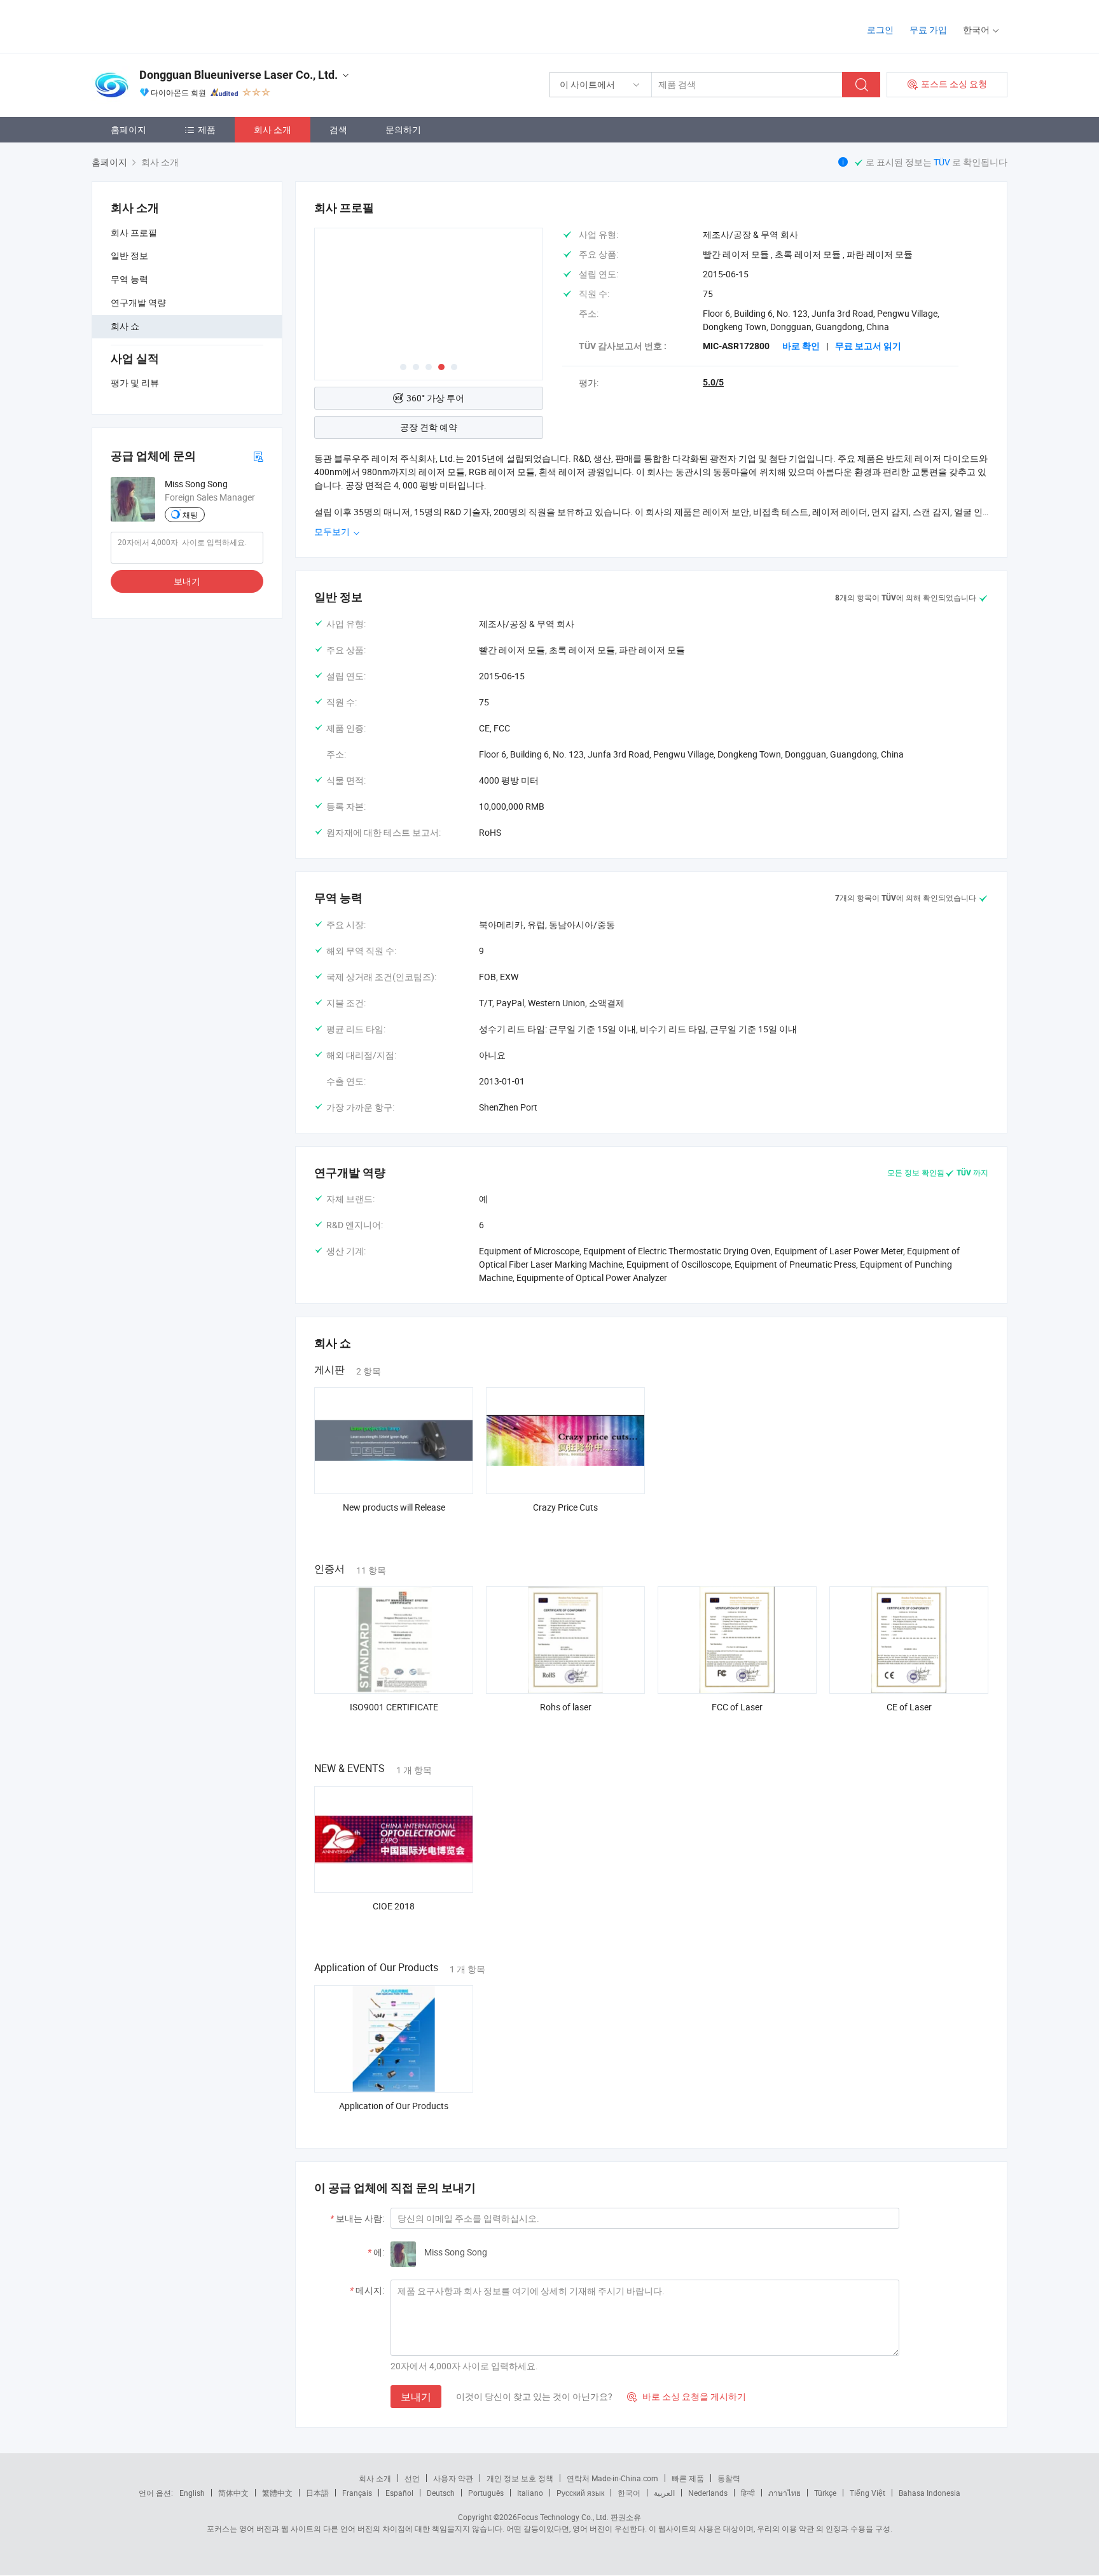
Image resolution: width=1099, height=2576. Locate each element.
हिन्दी (748, 2493)
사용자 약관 (453, 2478)
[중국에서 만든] (173, 25)
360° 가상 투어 (435, 398)
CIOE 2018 (394, 1906)
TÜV (943, 162)
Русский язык (580, 2493)
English (192, 2493)
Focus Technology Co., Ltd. (563, 2517)
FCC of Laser (737, 1707)
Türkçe (825, 2493)
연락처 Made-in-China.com (612, 2478)
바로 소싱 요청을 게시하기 (687, 2396)
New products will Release (394, 1507)
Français (357, 2493)
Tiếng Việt (867, 2493)
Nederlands (708, 2493)
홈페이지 (128, 129)
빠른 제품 (688, 2478)
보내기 (187, 581)
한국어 (629, 2493)
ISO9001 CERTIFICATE (394, 1707)
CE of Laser (909, 1707)
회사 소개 (273, 129)
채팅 (190, 515)
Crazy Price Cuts (565, 1507)
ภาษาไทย (785, 2493)
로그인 (880, 30)
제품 (207, 129)
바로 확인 (801, 346)
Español (399, 2493)
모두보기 (333, 531)
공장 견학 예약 (429, 427)
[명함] (258, 456)
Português (486, 2493)
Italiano (530, 2493)
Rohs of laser (566, 1707)
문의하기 (403, 129)
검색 (338, 129)
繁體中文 (277, 2493)
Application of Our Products (394, 2106)
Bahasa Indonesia (930, 2493)
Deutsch (441, 2493)
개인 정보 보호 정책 (520, 2478)
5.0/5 (713, 382)
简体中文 (233, 2493)
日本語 (317, 2493)
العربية (664, 2493)
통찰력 (729, 2478)
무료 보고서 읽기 (868, 346)
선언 (412, 2478)
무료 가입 (928, 30)
